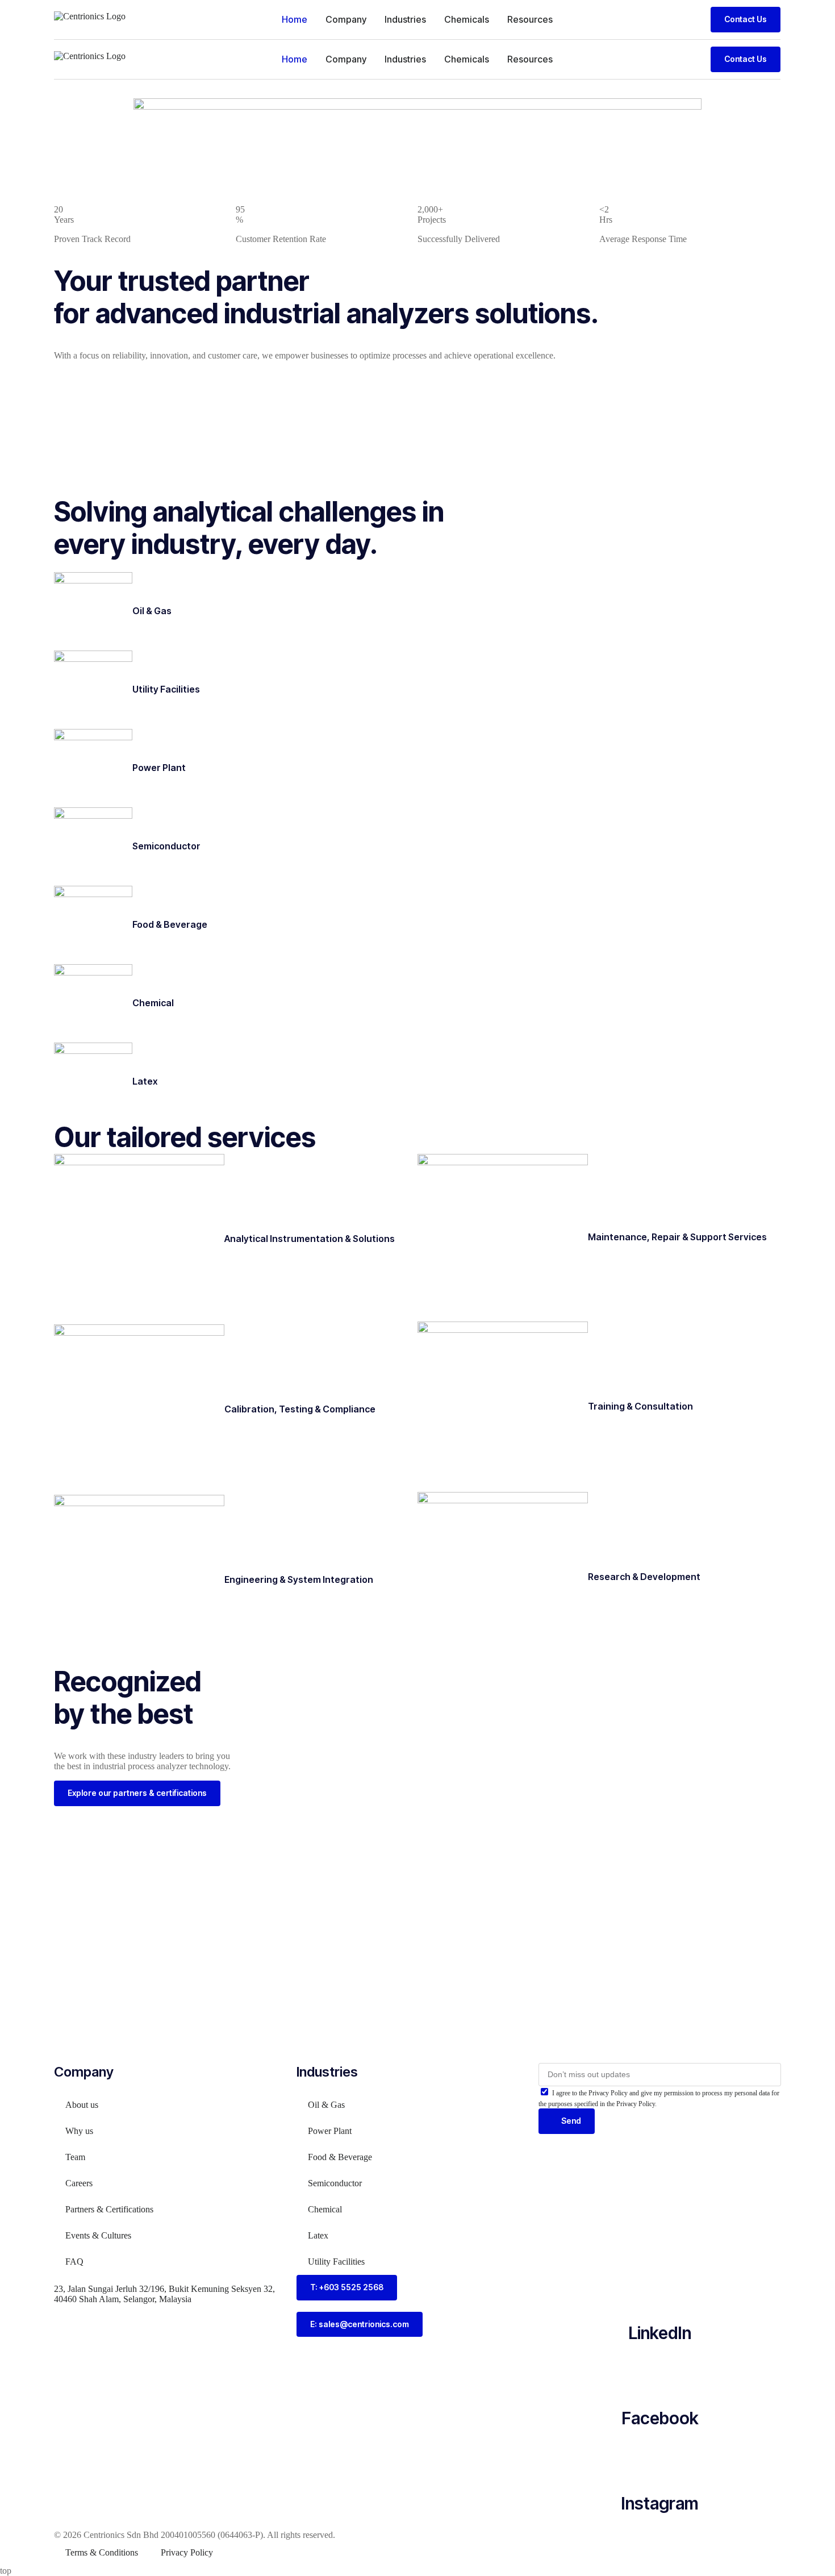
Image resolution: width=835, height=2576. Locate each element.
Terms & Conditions (102, 2552)
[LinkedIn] (660, 2289)
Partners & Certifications (109, 2209)
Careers (79, 2183)
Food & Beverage (170, 924)
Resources (530, 19)
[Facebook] (660, 2374)
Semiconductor (166, 846)
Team (75, 2157)
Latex (145, 1081)
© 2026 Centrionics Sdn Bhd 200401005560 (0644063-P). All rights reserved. (195, 2535)
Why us (79, 2131)
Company (346, 19)
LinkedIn (660, 2333)
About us (82, 2105)
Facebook (660, 2418)
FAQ (74, 2262)
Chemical (153, 1003)
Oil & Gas (152, 611)
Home (295, 19)
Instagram (660, 2503)
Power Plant (159, 768)
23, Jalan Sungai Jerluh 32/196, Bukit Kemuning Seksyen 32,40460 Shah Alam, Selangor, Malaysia (164, 2294)
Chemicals (467, 19)
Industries (405, 19)
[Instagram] (660, 2460)
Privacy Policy (187, 2552)
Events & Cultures (98, 2235)
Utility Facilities (166, 689)
